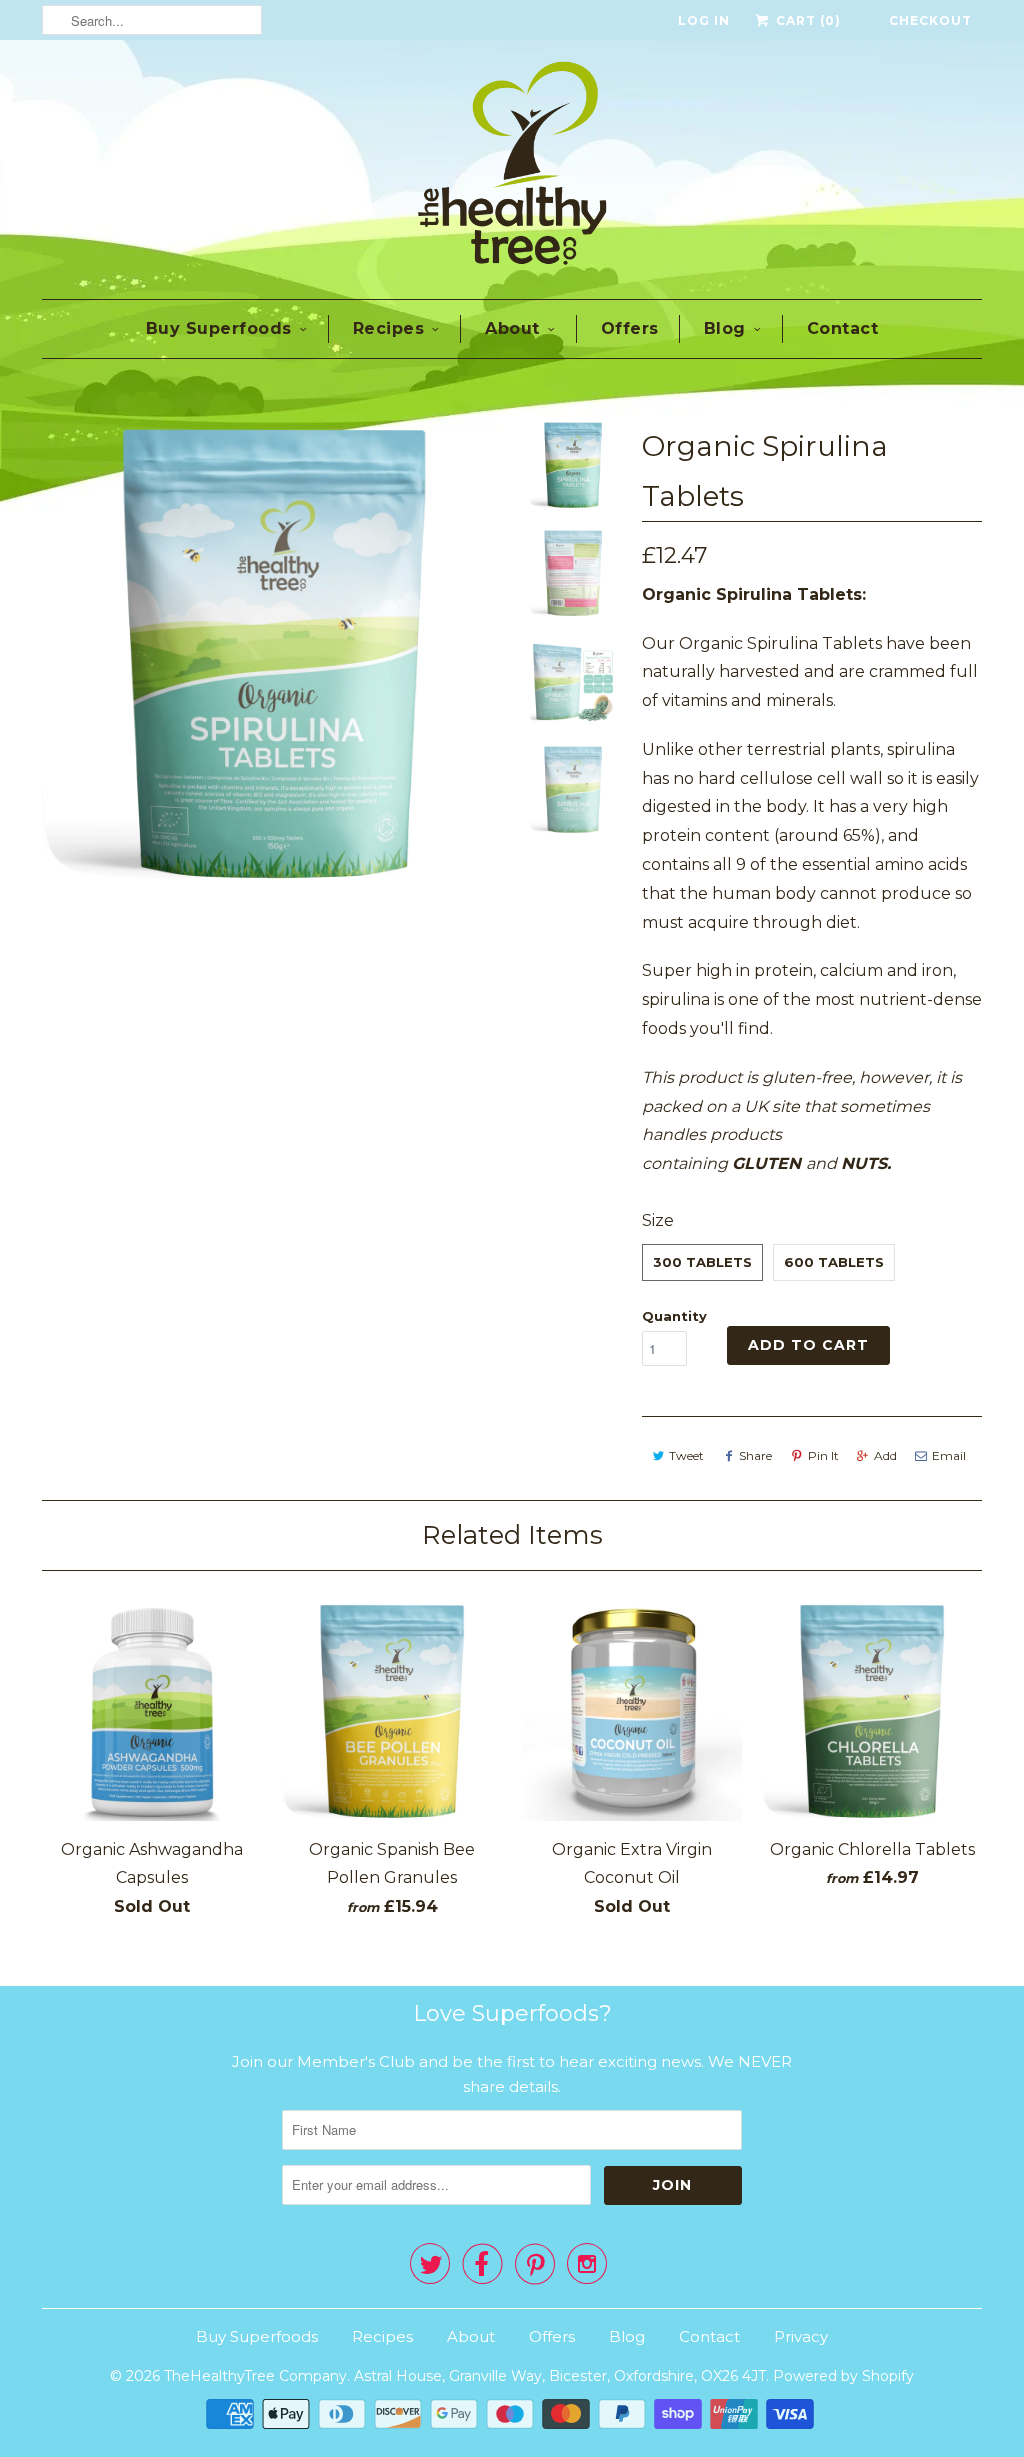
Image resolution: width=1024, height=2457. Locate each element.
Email (949, 1455)
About (512, 328)
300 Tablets (702, 1262)
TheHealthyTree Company (255, 2376)
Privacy (801, 2336)
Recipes (389, 328)
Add (885, 1455)
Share (755, 1455)
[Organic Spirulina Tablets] (274, 653)
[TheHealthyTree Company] (512, 167)
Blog (725, 328)
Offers (630, 328)
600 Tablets (834, 1262)
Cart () (806, 20)
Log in (704, 20)
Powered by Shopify (843, 2376)
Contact (843, 328)
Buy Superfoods (219, 328)
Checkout (930, 20)
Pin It (823, 1455)
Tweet (686, 1455)
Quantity (674, 1316)
